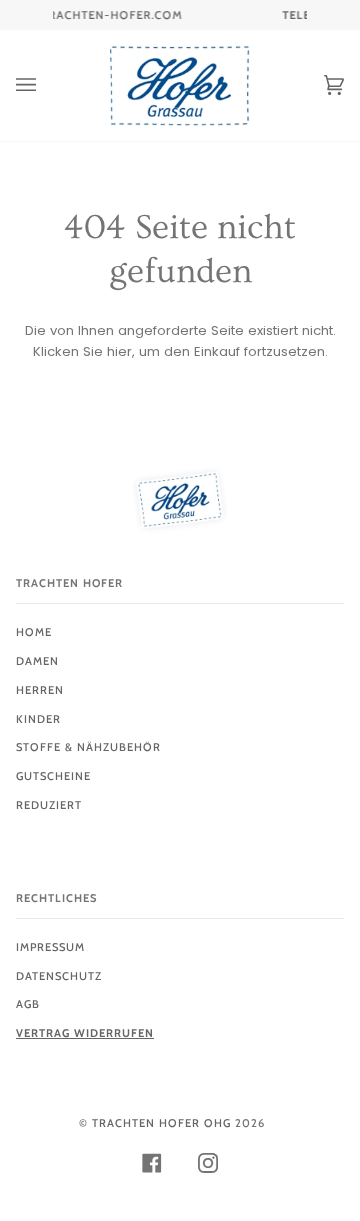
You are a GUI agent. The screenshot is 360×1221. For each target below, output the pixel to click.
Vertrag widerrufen (85, 1033)
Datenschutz (59, 976)
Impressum (50, 947)
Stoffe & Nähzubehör (88, 747)
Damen (37, 661)
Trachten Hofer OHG (161, 1123)
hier (119, 351)
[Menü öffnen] (46, 85)
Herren (40, 690)
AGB (28, 1004)
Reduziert (49, 805)
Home (34, 632)
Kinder (38, 719)
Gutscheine (53, 776)
